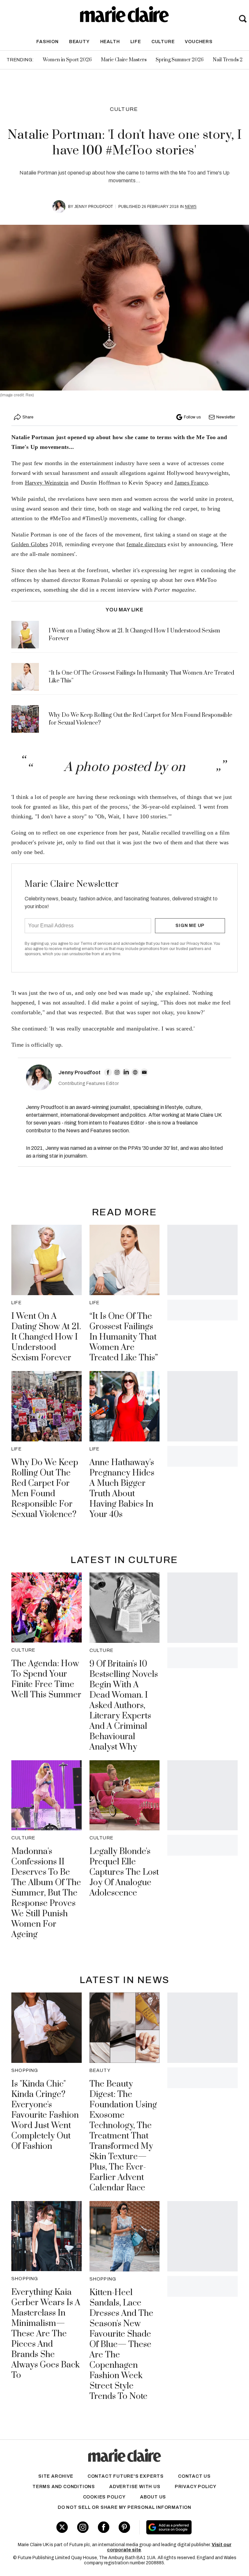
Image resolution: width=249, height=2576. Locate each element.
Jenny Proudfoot (94, 207)
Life (136, 42)
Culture (163, 42)
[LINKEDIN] (126, 1072)
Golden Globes (30, 544)
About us (153, 2497)
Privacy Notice (199, 944)
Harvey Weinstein (47, 483)
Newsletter (226, 417)
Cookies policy (104, 2497)
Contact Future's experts (126, 2476)
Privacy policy (196, 2487)
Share (28, 417)
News (191, 207)
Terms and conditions (64, 2487)
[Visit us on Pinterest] (124, 2527)
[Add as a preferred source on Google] (187, 2527)
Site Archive (56, 2476)
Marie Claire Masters (124, 60)
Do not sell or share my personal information (124, 2507)
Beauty (79, 42)
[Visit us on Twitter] (62, 2527)
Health (110, 42)
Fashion (47, 42)
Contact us (194, 2476)
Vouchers (199, 42)
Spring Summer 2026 (180, 60)
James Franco (191, 483)
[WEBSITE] (135, 1072)
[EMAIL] (144, 1072)
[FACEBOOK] (108, 1072)
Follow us (192, 417)
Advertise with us (135, 2487)
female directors (146, 544)
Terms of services (97, 944)
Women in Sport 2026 (67, 60)
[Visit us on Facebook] (104, 2527)
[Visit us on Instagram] (83, 2527)
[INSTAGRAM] (117, 1072)
